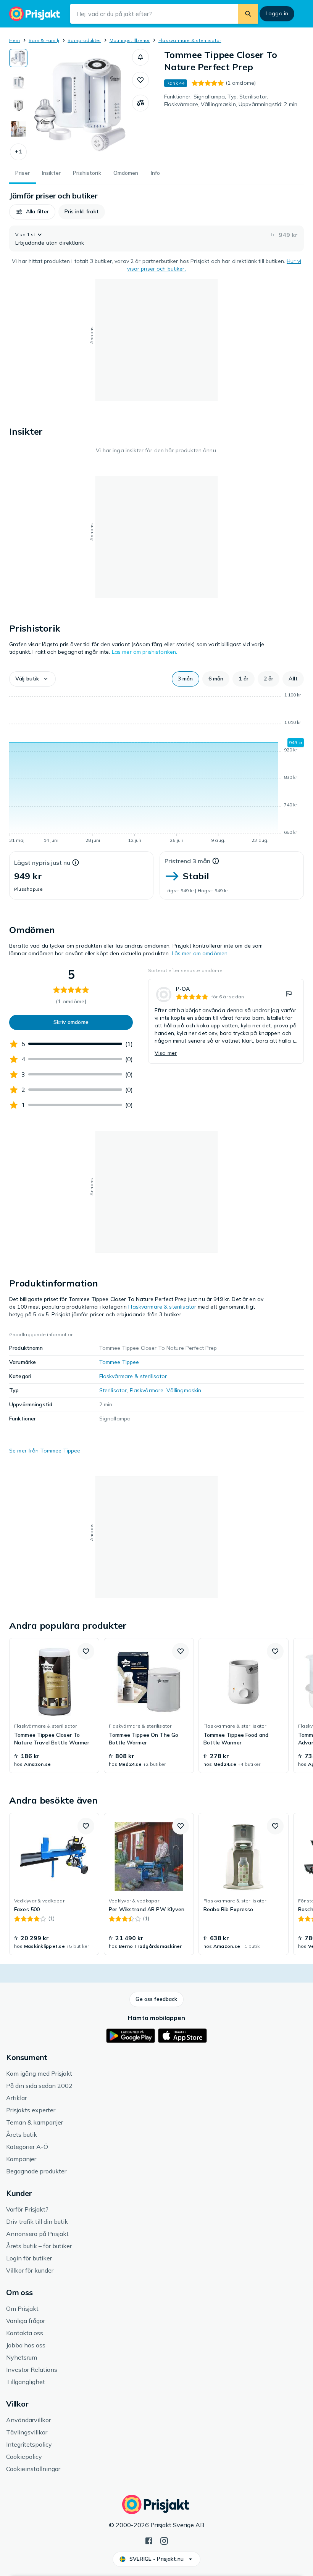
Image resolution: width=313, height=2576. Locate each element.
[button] (18, 152)
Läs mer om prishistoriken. (145, 652)
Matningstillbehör (130, 40)
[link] (226, 1021)
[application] (156, 769)
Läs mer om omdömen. (200, 953)
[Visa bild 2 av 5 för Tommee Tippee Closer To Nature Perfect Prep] (18, 82)
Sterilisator (113, 1390)
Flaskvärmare (147, 1390)
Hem (15, 40)
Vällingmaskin (184, 1390)
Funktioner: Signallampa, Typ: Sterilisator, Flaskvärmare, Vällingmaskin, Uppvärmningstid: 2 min (231, 100)
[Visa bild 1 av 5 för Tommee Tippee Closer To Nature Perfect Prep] (18, 58)
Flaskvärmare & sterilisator (190, 40)
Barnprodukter (84, 40)
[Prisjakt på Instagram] (164, 2540)
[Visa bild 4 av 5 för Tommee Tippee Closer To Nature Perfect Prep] (18, 129)
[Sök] (248, 14)
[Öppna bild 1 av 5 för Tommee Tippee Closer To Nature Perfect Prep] (80, 105)
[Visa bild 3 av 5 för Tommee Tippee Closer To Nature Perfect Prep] (18, 105)
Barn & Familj (44, 40)
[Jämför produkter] (140, 103)
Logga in (277, 13)
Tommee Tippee (119, 1362)
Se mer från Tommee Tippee (45, 1451)
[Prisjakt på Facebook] (149, 2540)
